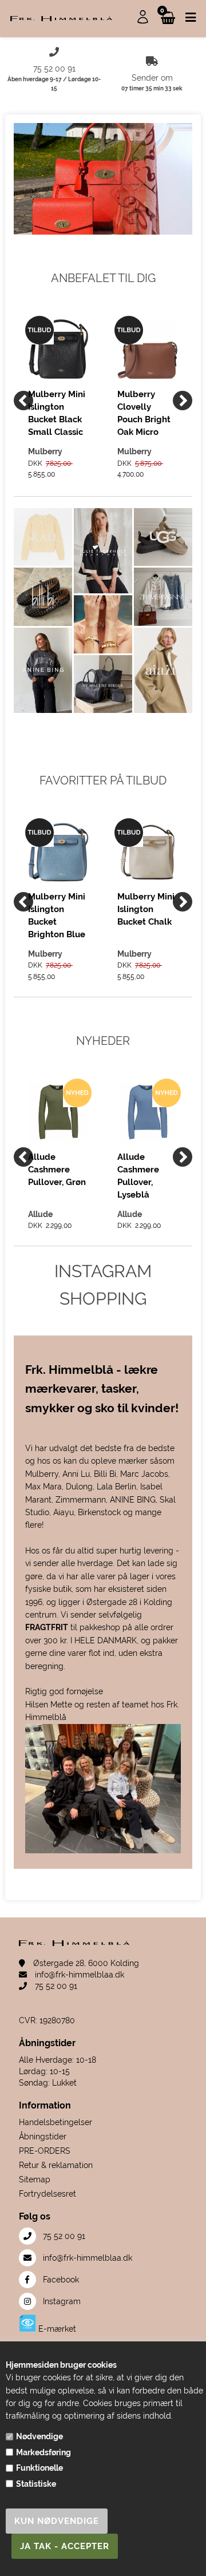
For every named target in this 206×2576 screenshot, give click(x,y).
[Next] (183, 401)
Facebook (60, 2280)
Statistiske (36, 2484)
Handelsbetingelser (56, 2122)
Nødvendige (39, 2436)
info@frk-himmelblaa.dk (78, 1975)
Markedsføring (43, 2452)
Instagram (61, 2301)
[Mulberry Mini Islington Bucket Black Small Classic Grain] (58, 349)
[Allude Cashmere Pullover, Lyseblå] (148, 1112)
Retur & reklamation (56, 2165)
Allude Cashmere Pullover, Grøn (57, 1170)
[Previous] (23, 401)
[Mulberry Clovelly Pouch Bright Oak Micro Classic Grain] (148, 349)
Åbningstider (43, 2137)
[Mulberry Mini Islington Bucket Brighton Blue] (58, 851)
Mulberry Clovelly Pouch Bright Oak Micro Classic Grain (144, 413)
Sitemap (35, 2179)
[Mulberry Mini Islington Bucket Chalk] (148, 851)
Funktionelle (39, 2468)
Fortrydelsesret (47, 2194)
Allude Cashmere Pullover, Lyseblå (138, 1176)
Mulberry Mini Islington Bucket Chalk (146, 909)
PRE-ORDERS (45, 2151)
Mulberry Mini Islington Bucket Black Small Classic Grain (57, 413)
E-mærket (56, 2329)
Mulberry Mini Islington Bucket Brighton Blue (57, 915)
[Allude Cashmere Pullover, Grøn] (58, 1112)
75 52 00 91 (55, 1986)
